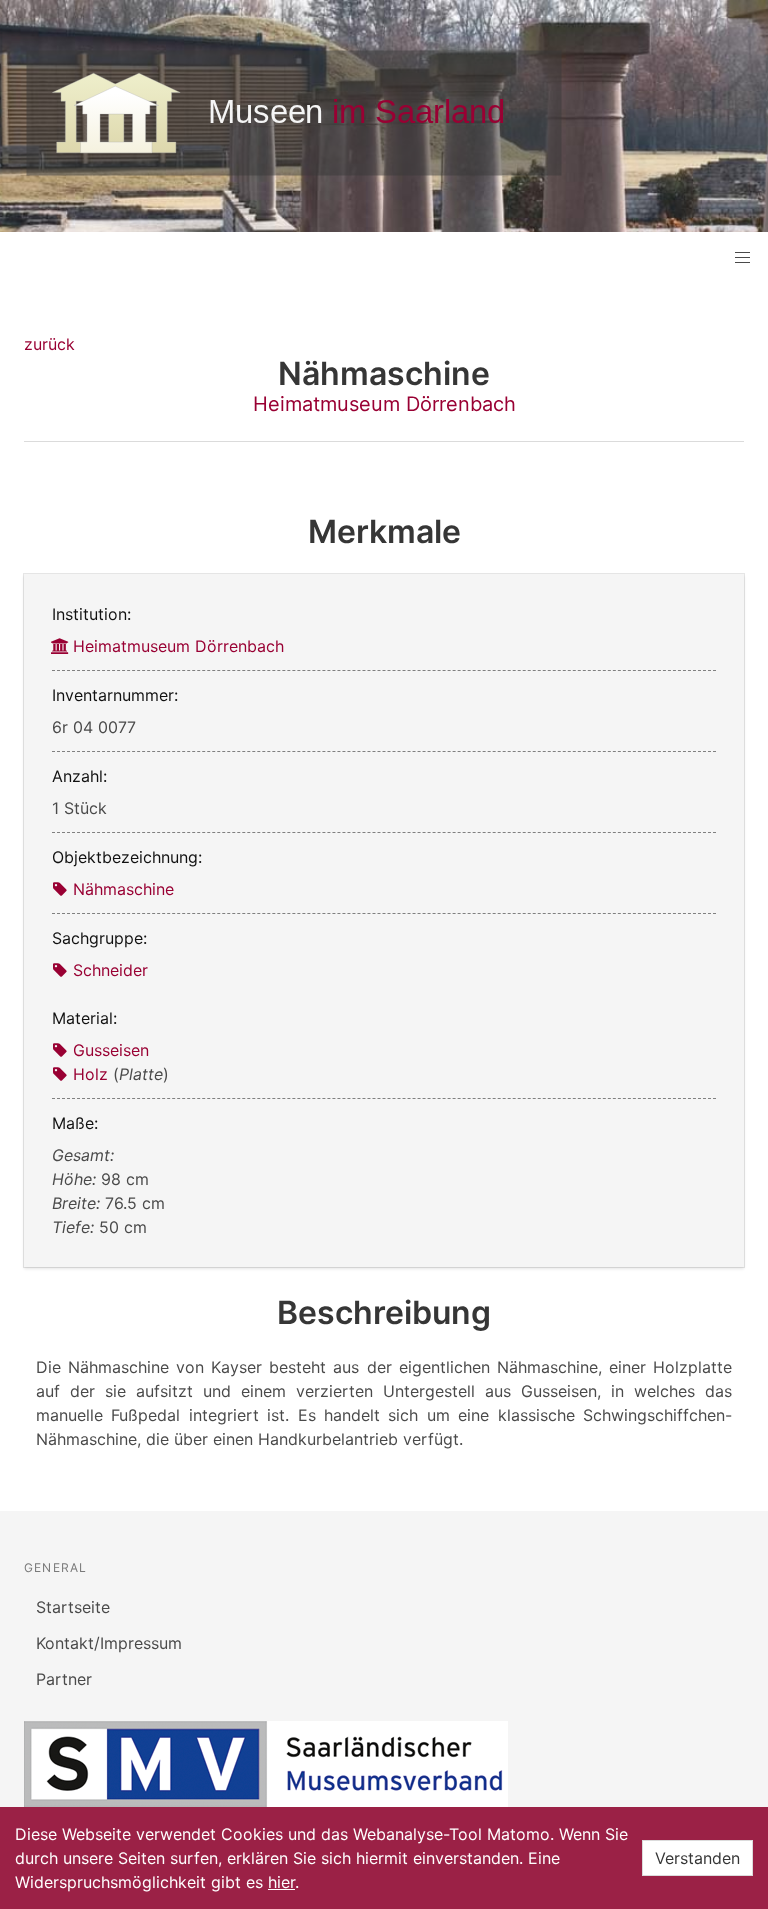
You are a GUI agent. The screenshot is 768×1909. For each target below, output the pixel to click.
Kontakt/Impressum (109, 1643)
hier (281, 1882)
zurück (49, 344)
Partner (64, 1679)
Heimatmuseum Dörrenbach (384, 404)
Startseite (73, 1607)
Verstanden (697, 1858)
